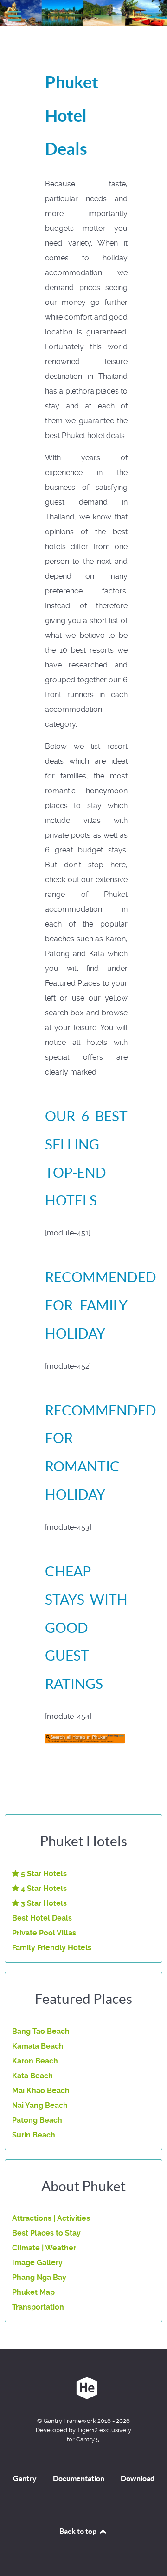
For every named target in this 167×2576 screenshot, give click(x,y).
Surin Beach (34, 2135)
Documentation (79, 2478)
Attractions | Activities (51, 2218)
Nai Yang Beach (40, 2105)
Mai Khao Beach (41, 2091)
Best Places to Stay (46, 2233)
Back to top (79, 2531)
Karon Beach (35, 2061)
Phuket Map (33, 2292)
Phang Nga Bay (39, 2277)
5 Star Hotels (43, 1874)
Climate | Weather (44, 2248)
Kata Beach (32, 2076)
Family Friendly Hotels (52, 1948)
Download (138, 2478)
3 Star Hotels (43, 1903)
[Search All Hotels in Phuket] (86, 1739)
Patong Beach (37, 2120)
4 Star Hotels (43, 1888)
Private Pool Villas (44, 1933)
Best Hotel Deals (42, 1918)
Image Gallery (37, 2263)
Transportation (38, 2307)
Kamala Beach (38, 2046)
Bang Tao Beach (41, 2031)
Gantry (25, 2478)
